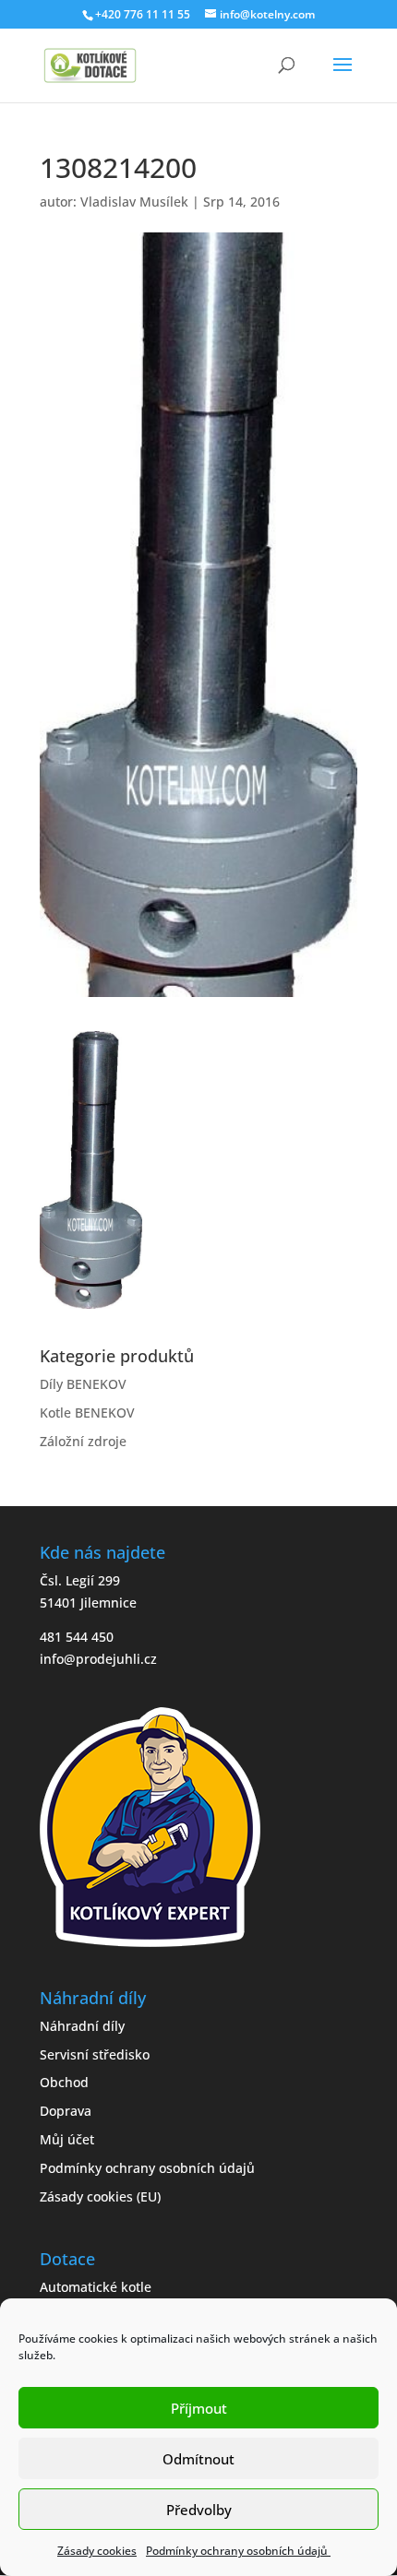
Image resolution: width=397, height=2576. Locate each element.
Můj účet (67, 2139)
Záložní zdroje (83, 1441)
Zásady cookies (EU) (100, 2196)
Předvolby (199, 2510)
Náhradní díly (82, 2026)
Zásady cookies (97, 2551)
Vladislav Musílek (134, 202)
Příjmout (199, 2408)
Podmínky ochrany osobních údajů (238, 2551)
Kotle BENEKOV (87, 1413)
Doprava (66, 2111)
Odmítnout (198, 2459)
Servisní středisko (95, 2054)
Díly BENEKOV (83, 1384)
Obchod (64, 2082)
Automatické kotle (96, 2287)
